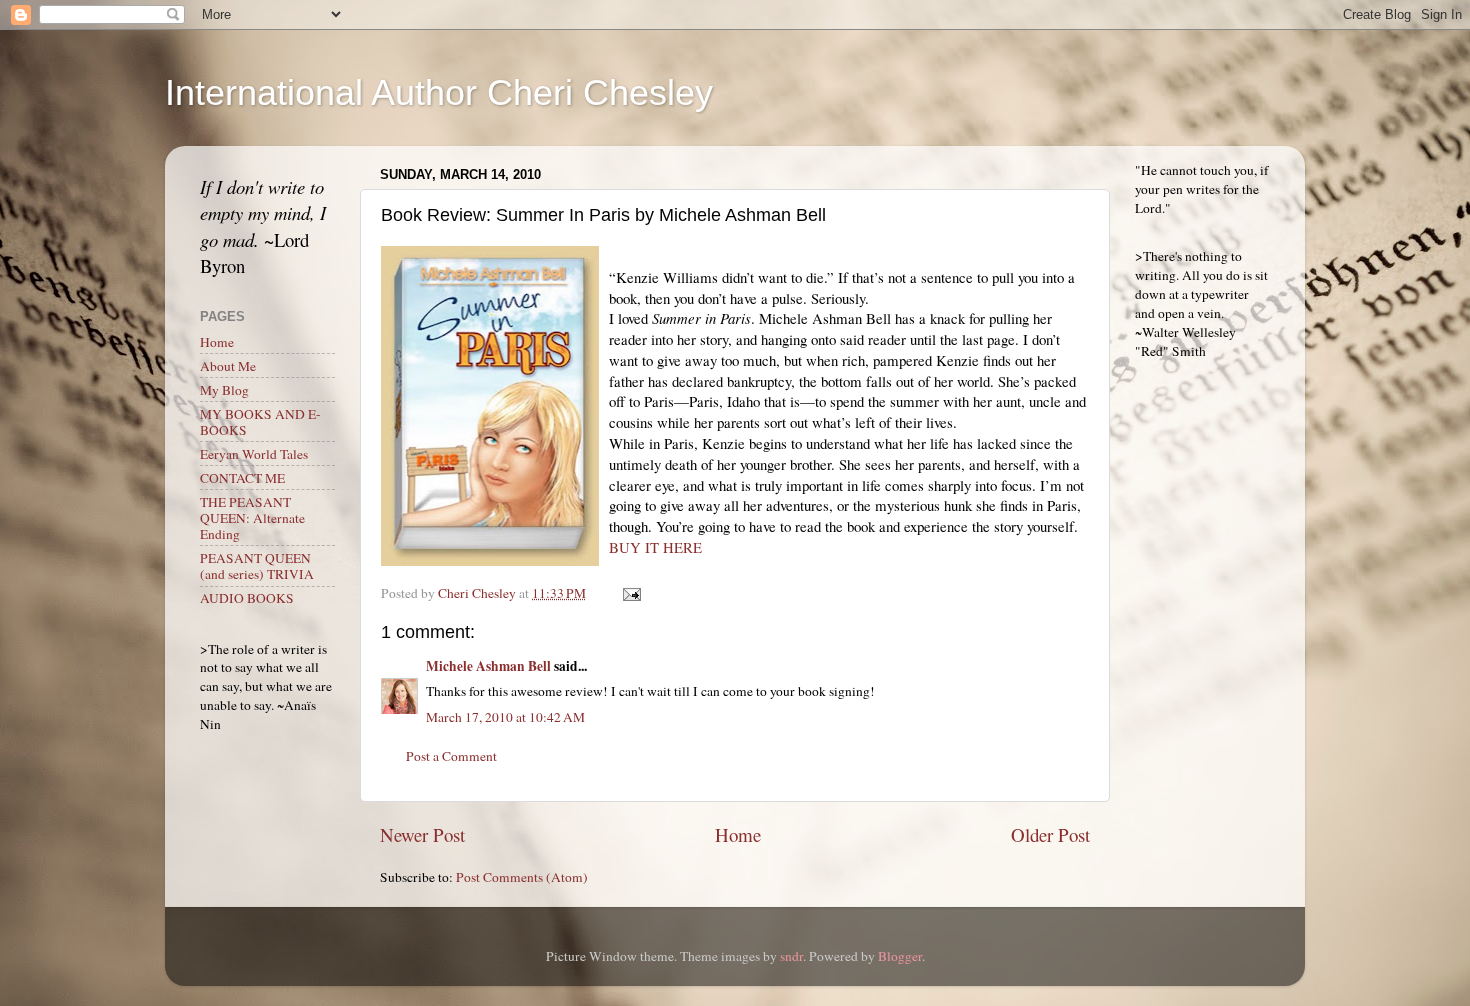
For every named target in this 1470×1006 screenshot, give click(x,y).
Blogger (900, 956)
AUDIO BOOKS (247, 598)
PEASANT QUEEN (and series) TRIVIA (257, 566)
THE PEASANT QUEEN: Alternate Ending (252, 518)
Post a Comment (451, 756)
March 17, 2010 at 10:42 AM (505, 717)
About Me (228, 366)
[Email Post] (630, 593)
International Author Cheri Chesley (439, 92)
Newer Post (422, 834)
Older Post (1050, 834)
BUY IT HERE (655, 547)
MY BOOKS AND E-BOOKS (260, 422)
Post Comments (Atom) (522, 877)
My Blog (224, 390)
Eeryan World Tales (254, 454)
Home (738, 834)
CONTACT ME (242, 478)
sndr (791, 956)
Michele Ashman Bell (488, 666)
